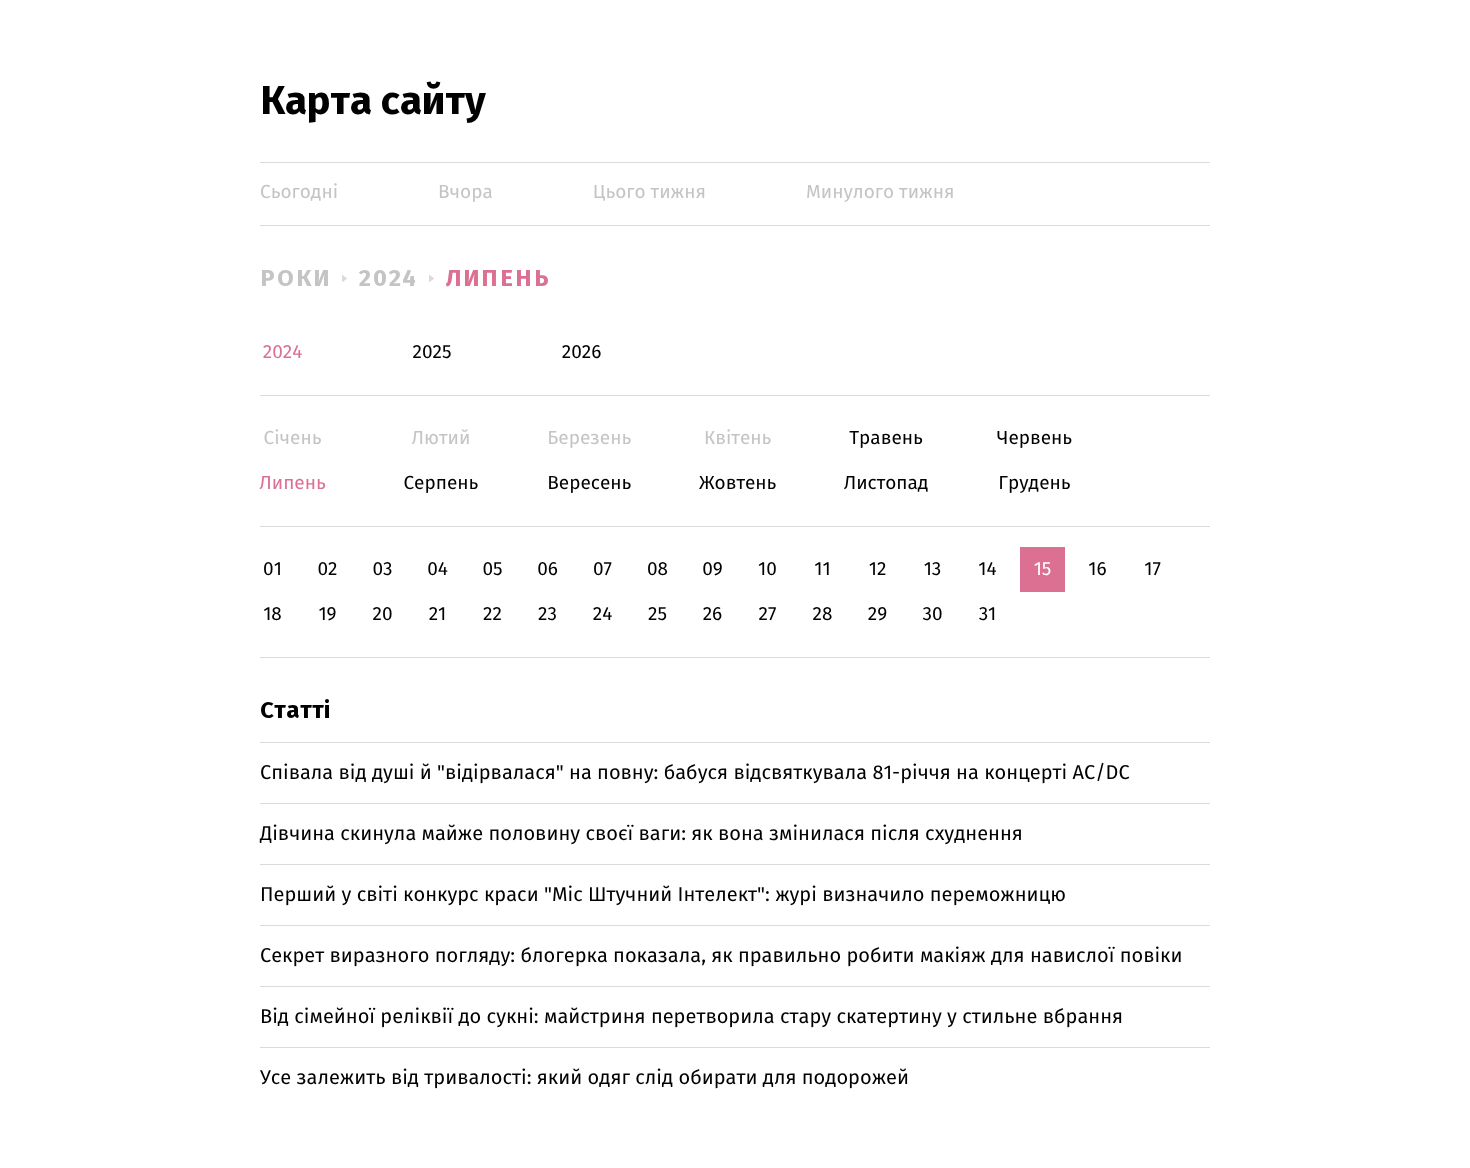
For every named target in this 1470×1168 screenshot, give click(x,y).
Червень (1034, 438)
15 (1043, 569)
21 (438, 614)
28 (823, 614)
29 (877, 614)
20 (382, 614)
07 (602, 569)
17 (1152, 569)
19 (327, 614)
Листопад (886, 483)
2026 (582, 352)
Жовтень (737, 483)
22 (492, 614)
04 (437, 569)
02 (327, 569)
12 (878, 569)
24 (603, 614)
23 (547, 614)
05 (492, 569)
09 (712, 569)
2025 (432, 352)
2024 (389, 278)
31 (988, 614)
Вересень (589, 483)
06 (547, 569)
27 (768, 614)
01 (272, 569)
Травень (886, 438)
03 (382, 569)
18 (272, 614)
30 (932, 614)
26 (713, 614)
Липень (498, 278)
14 (987, 569)
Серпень (440, 483)
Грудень (1034, 483)
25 (657, 614)
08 (657, 569)
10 (767, 569)
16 (1097, 569)
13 (933, 569)
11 (822, 569)
